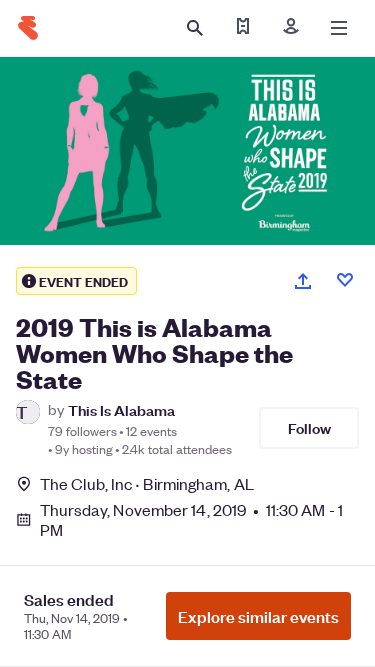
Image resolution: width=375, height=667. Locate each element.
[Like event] (345, 280)
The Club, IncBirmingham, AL (147, 483)
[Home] (28, 28)
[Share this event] (303, 281)
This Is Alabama (121, 409)
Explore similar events (258, 616)
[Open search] (195, 28)
